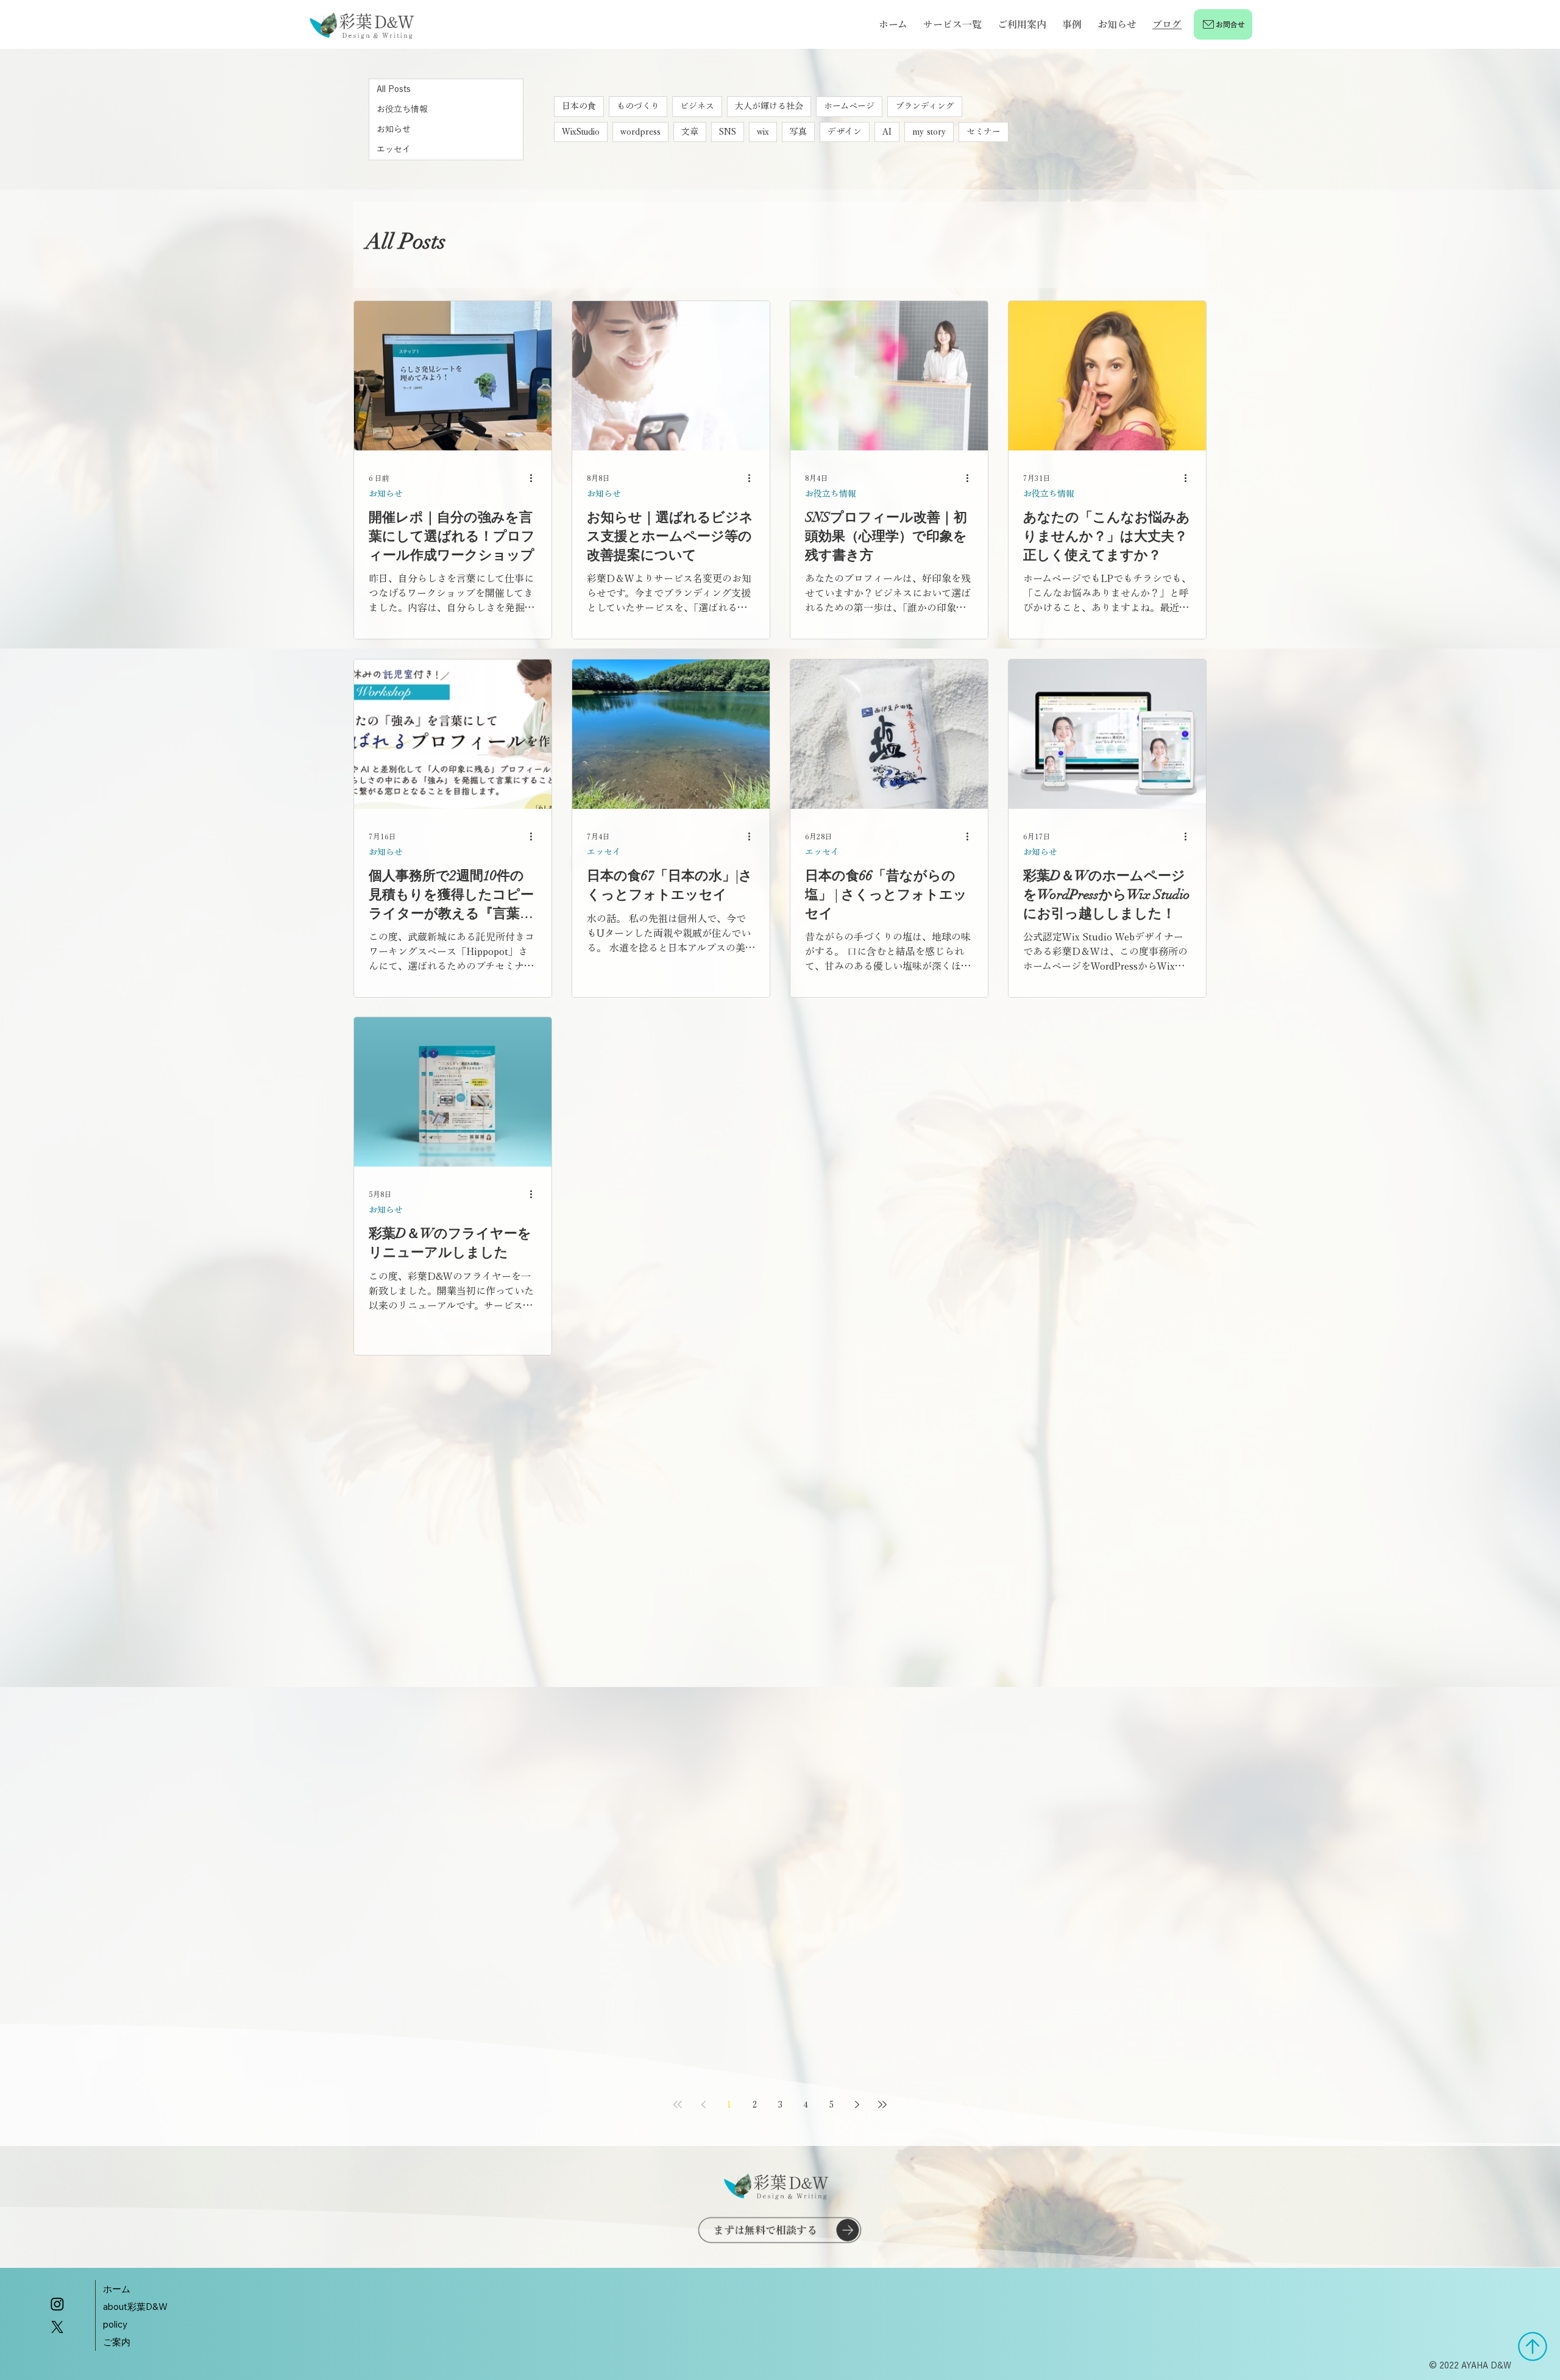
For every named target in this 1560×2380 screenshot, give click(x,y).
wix (763, 132)
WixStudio (581, 132)
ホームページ (849, 106)
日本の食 (579, 106)
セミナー (984, 132)
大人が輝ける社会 (769, 106)
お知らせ (386, 492)
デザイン (845, 132)
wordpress (640, 132)
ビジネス (697, 106)
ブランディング (925, 106)
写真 (798, 132)
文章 (690, 132)
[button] (952, 24)
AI (887, 132)
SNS (728, 132)
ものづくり (638, 106)
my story (929, 132)
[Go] (1533, 2346)
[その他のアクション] (535, 477)
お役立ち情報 (831, 492)
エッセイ (604, 850)
